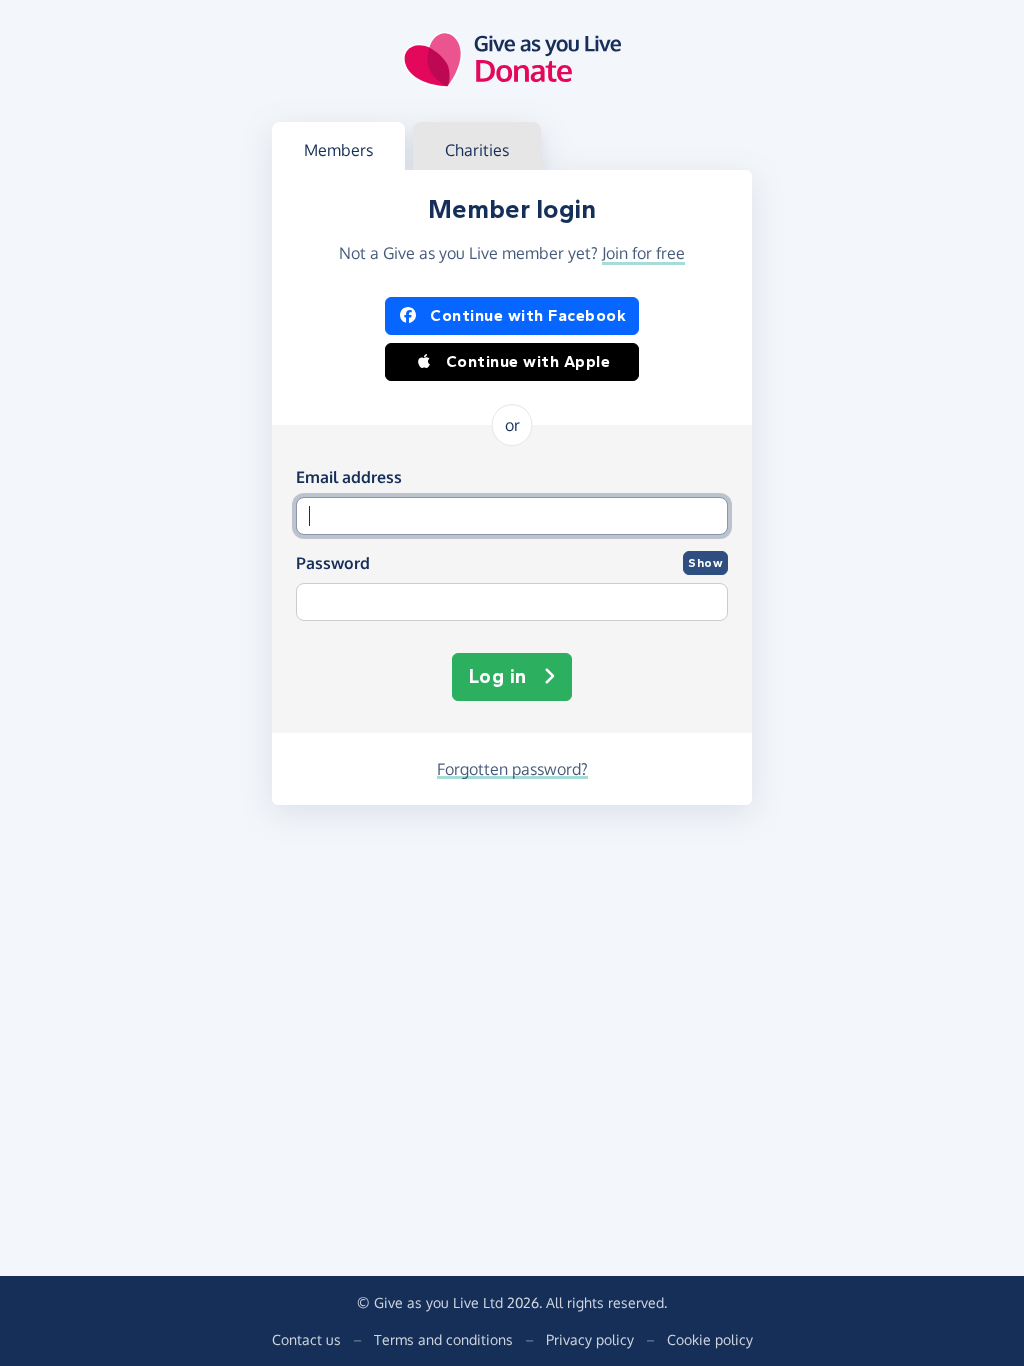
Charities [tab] (477, 150)
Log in (498, 676)
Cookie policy (710, 1339)
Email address (349, 477)
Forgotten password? (512, 769)
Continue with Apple (528, 361)
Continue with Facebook (528, 315)
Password (333, 563)
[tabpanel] (512, 487)
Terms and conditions (443, 1339)
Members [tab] (338, 150)
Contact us (306, 1339)
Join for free (643, 253)
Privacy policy (590, 1339)
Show (705, 563)
